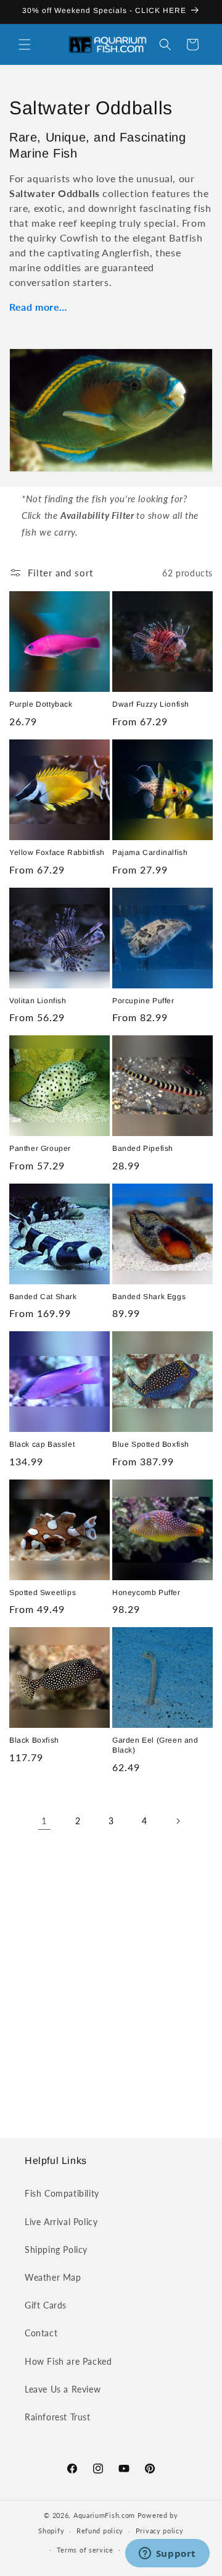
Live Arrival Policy (61, 2222)
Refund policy (100, 2531)
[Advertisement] (111, 1981)
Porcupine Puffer (143, 1001)
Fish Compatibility (62, 2193)
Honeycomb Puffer (146, 1593)
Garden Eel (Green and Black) (155, 1745)
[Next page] (178, 1821)
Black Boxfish (34, 1740)
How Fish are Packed (68, 2361)
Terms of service (85, 2550)
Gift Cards (46, 2305)
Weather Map (53, 2277)
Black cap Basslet (42, 1444)
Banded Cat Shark (43, 1297)
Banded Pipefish (143, 1148)
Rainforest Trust (58, 2417)
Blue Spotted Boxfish (151, 1444)
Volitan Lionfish (38, 1001)
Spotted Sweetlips (43, 1593)
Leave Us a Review (63, 2389)
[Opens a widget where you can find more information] (167, 2554)
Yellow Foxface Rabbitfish (57, 852)
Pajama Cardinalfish (150, 852)
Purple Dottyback (41, 704)
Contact (41, 2333)
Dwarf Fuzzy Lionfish (151, 704)
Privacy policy (160, 2531)
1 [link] (44, 1820)
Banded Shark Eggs (149, 1297)
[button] (25, 44)
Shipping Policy (56, 2250)
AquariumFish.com (104, 2515)
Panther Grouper (40, 1148)
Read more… (38, 307)
